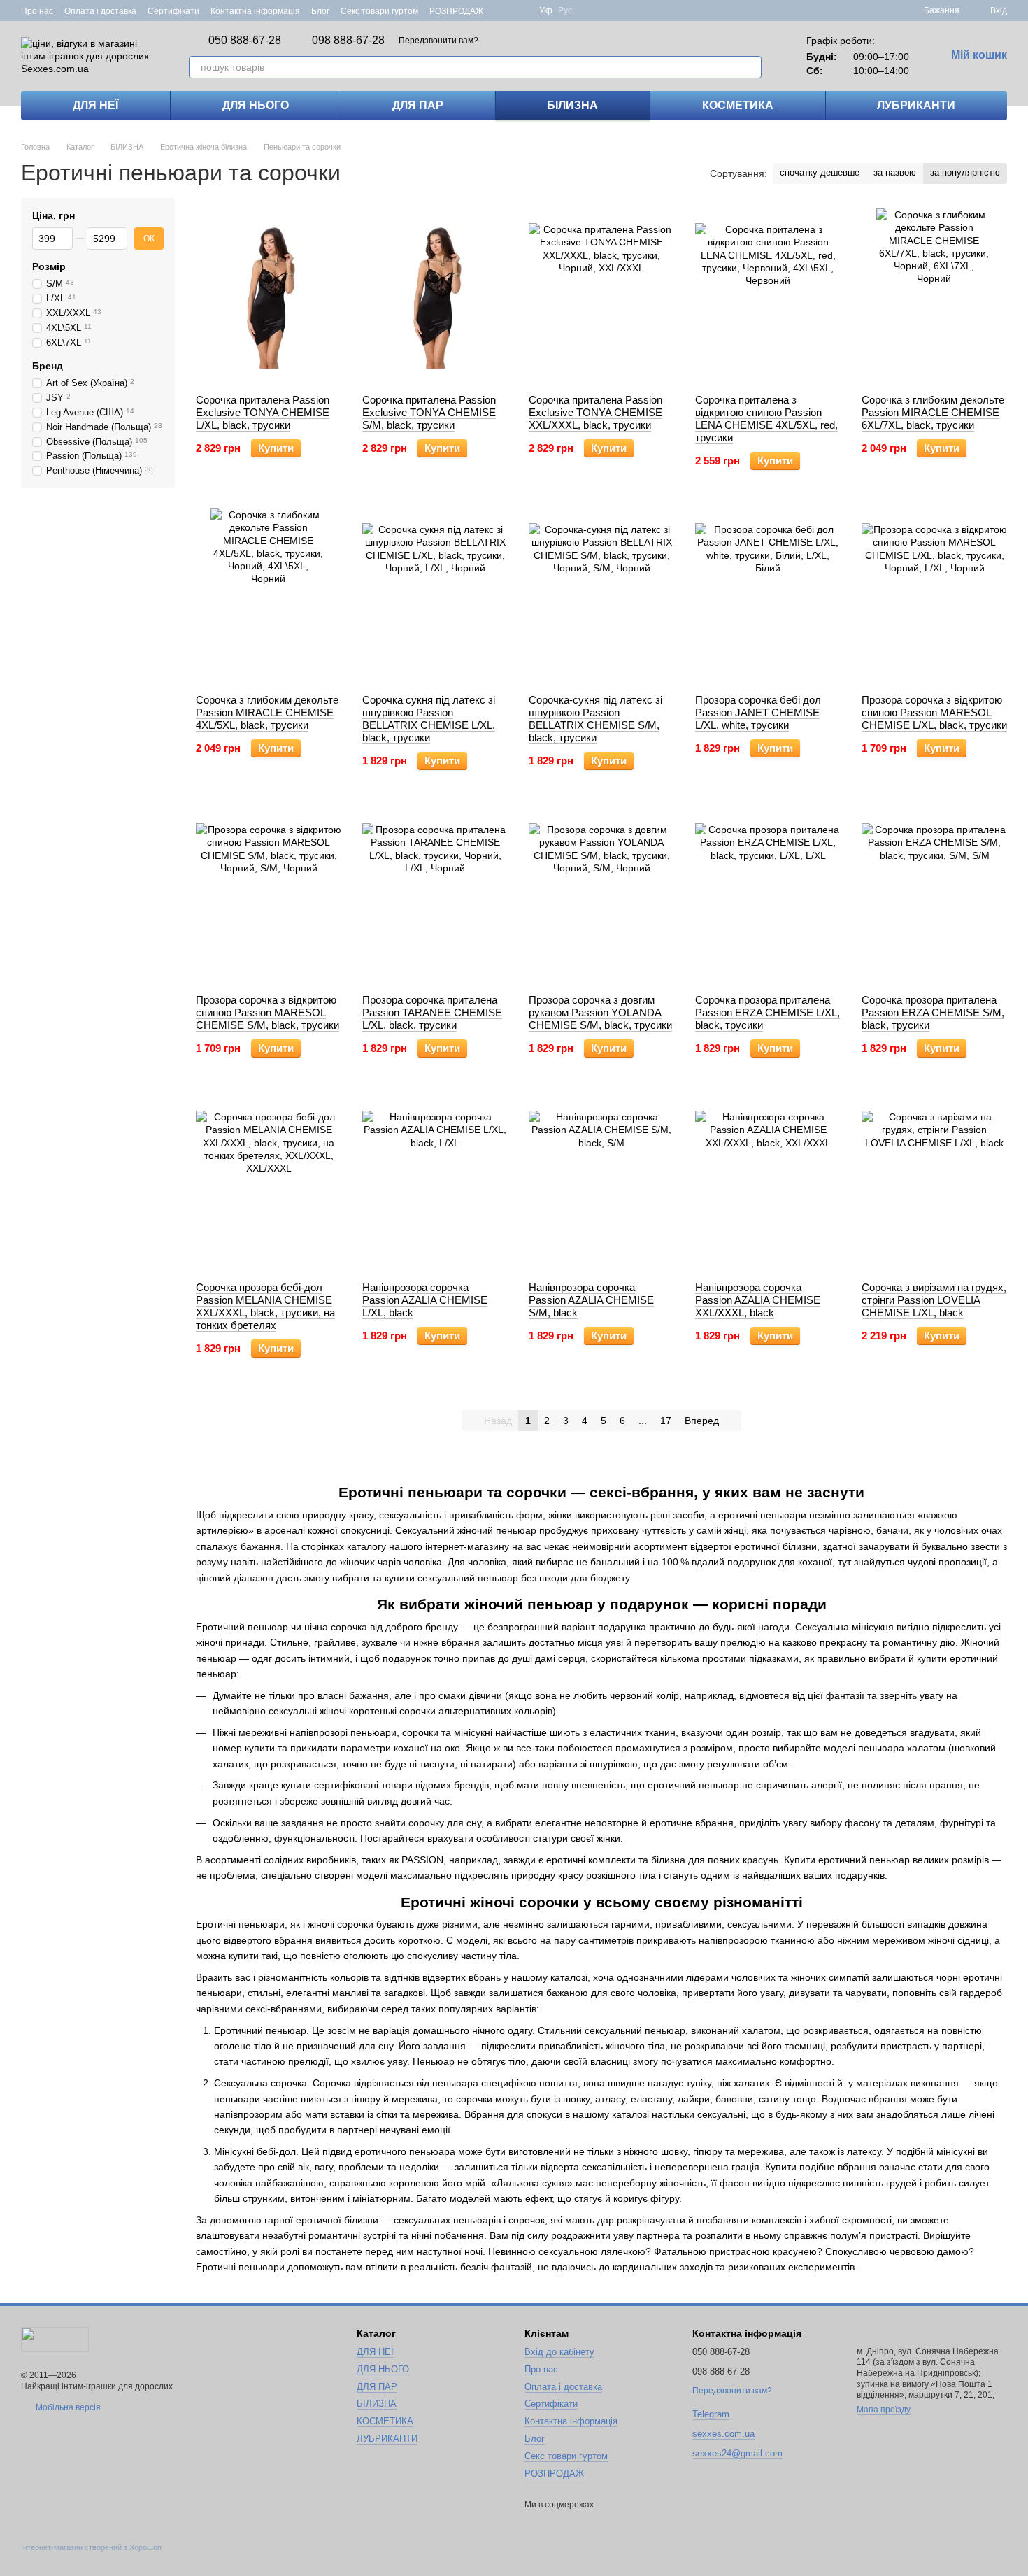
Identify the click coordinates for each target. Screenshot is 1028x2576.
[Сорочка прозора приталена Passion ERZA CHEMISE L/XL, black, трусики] (768, 896)
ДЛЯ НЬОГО (256, 105)
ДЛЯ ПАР (418, 105)
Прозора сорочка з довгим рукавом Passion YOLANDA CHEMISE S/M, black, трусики (600, 1012)
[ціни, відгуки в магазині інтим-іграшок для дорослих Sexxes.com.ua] (55, 2339)
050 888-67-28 (245, 41)
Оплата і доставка (100, 11)
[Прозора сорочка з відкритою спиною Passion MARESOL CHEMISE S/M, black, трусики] (269, 896)
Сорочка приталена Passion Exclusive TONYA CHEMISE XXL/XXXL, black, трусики (595, 412)
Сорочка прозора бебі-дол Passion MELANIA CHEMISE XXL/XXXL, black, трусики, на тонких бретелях (265, 1306)
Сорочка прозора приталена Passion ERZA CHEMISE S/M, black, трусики (933, 1012)
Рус (565, 10)
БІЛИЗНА (572, 105)
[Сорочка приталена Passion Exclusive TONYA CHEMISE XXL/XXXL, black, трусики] (601, 296)
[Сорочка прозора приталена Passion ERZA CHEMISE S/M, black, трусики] (934, 896)
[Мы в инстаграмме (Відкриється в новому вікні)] (520, 10)
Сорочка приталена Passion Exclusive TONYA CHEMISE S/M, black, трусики (429, 412)
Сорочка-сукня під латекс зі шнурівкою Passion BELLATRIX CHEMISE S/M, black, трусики (595, 719)
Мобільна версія (67, 2407)
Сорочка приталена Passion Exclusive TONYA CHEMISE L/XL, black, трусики (263, 412)
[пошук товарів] (750, 67)
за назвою (895, 172)
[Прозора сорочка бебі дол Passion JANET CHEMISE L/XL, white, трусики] (768, 596)
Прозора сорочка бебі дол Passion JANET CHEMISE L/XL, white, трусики (758, 712)
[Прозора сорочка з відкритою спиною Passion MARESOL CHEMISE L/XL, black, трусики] (934, 596)
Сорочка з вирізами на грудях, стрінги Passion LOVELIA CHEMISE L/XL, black (934, 1300)
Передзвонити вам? (438, 41)
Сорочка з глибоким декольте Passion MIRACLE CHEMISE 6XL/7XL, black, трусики (933, 412)
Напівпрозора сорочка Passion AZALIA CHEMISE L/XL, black (425, 1300)
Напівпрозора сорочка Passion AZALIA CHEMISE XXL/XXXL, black (758, 1300)
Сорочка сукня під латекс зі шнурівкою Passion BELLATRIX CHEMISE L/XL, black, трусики (429, 719)
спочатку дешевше (820, 172)
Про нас (37, 11)
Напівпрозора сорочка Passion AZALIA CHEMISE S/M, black (591, 1300)
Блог (320, 11)
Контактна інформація (255, 11)
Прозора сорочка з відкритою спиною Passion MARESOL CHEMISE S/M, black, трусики (267, 1012)
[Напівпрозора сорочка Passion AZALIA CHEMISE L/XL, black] (435, 1183)
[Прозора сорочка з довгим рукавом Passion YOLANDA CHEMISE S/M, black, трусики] (601, 896)
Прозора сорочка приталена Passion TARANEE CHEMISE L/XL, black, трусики (432, 1012)
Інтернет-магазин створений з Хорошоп (91, 2547)
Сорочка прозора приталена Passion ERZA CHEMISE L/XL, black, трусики (768, 1012)
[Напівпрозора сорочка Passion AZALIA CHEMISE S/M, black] (601, 1183)
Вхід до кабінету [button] (559, 2352)
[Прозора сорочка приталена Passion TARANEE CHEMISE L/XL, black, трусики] (435, 896)
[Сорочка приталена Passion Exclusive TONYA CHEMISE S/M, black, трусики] (435, 296)
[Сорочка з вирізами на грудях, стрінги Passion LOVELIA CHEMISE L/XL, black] (934, 1183)
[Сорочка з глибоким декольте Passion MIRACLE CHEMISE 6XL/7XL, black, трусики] (934, 296)
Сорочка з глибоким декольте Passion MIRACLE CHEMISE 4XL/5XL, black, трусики (267, 712)
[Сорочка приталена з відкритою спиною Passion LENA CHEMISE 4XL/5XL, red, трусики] (768, 296)
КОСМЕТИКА (738, 105)
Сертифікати (173, 11)
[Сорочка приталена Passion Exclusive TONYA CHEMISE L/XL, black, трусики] (269, 296)
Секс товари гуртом (379, 11)
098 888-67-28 (348, 41)
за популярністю (965, 172)
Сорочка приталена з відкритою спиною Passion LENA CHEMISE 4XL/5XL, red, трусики (766, 419)
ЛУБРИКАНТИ (916, 105)
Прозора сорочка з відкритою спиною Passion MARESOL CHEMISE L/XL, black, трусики (934, 712)
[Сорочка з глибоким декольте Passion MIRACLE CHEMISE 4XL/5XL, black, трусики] (269, 596)
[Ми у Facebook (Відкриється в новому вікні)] (503, 10)
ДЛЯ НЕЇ (95, 105)
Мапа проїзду (884, 2410)
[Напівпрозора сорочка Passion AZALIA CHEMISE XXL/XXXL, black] (768, 1183)
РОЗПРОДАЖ (456, 11)
